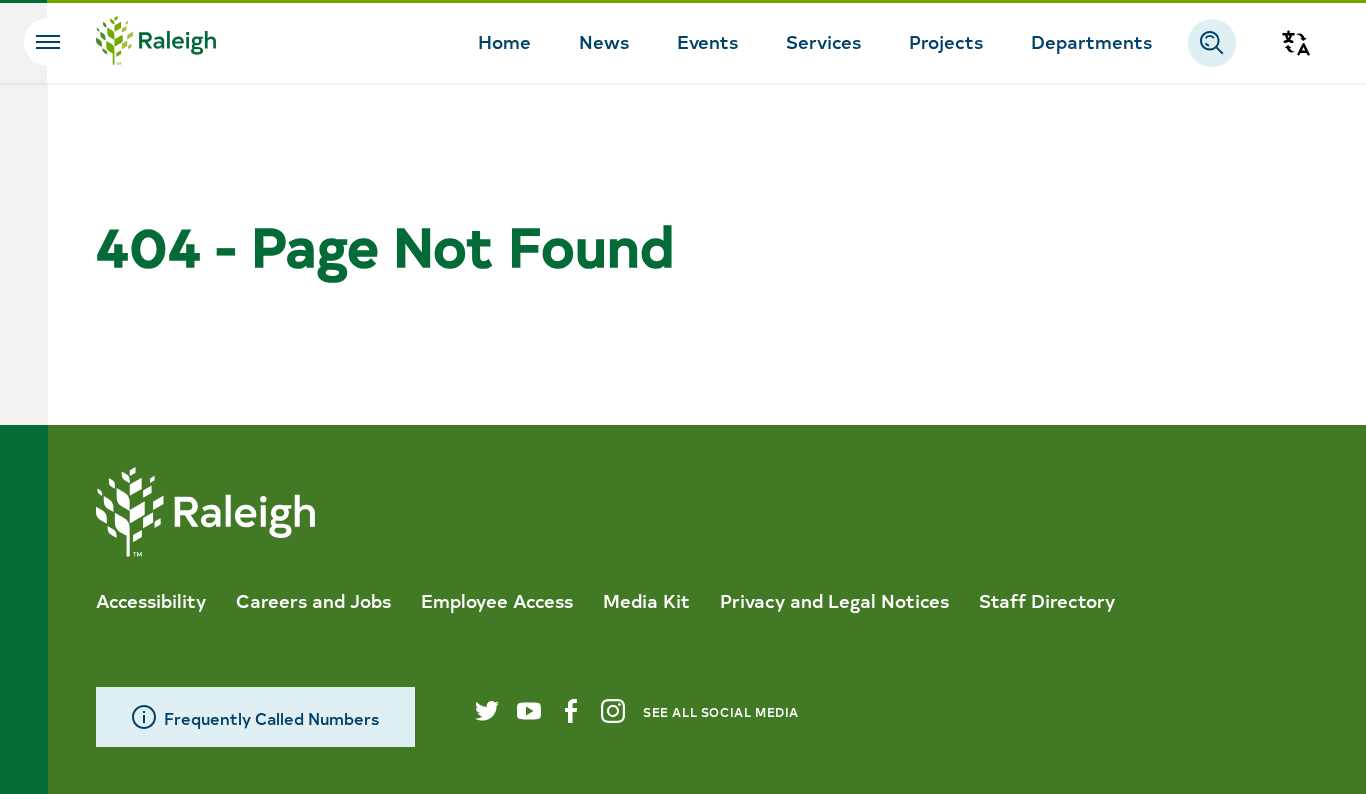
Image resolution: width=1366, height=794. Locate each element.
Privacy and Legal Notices (834, 600)
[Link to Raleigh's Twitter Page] (487, 711)
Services (823, 41)
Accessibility (151, 600)
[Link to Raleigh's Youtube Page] (529, 711)
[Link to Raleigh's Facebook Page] (571, 711)
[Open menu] (48, 42)
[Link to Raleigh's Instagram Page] (613, 711)
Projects (946, 41)
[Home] (156, 43)
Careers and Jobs (313, 600)
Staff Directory (1047, 600)
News (604, 41)
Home (504, 41)
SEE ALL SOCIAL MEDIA (721, 711)
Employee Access (497, 600)
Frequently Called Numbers (271, 717)
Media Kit (646, 600)
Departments (1091, 41)
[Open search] (1212, 43)
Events (707, 41)
